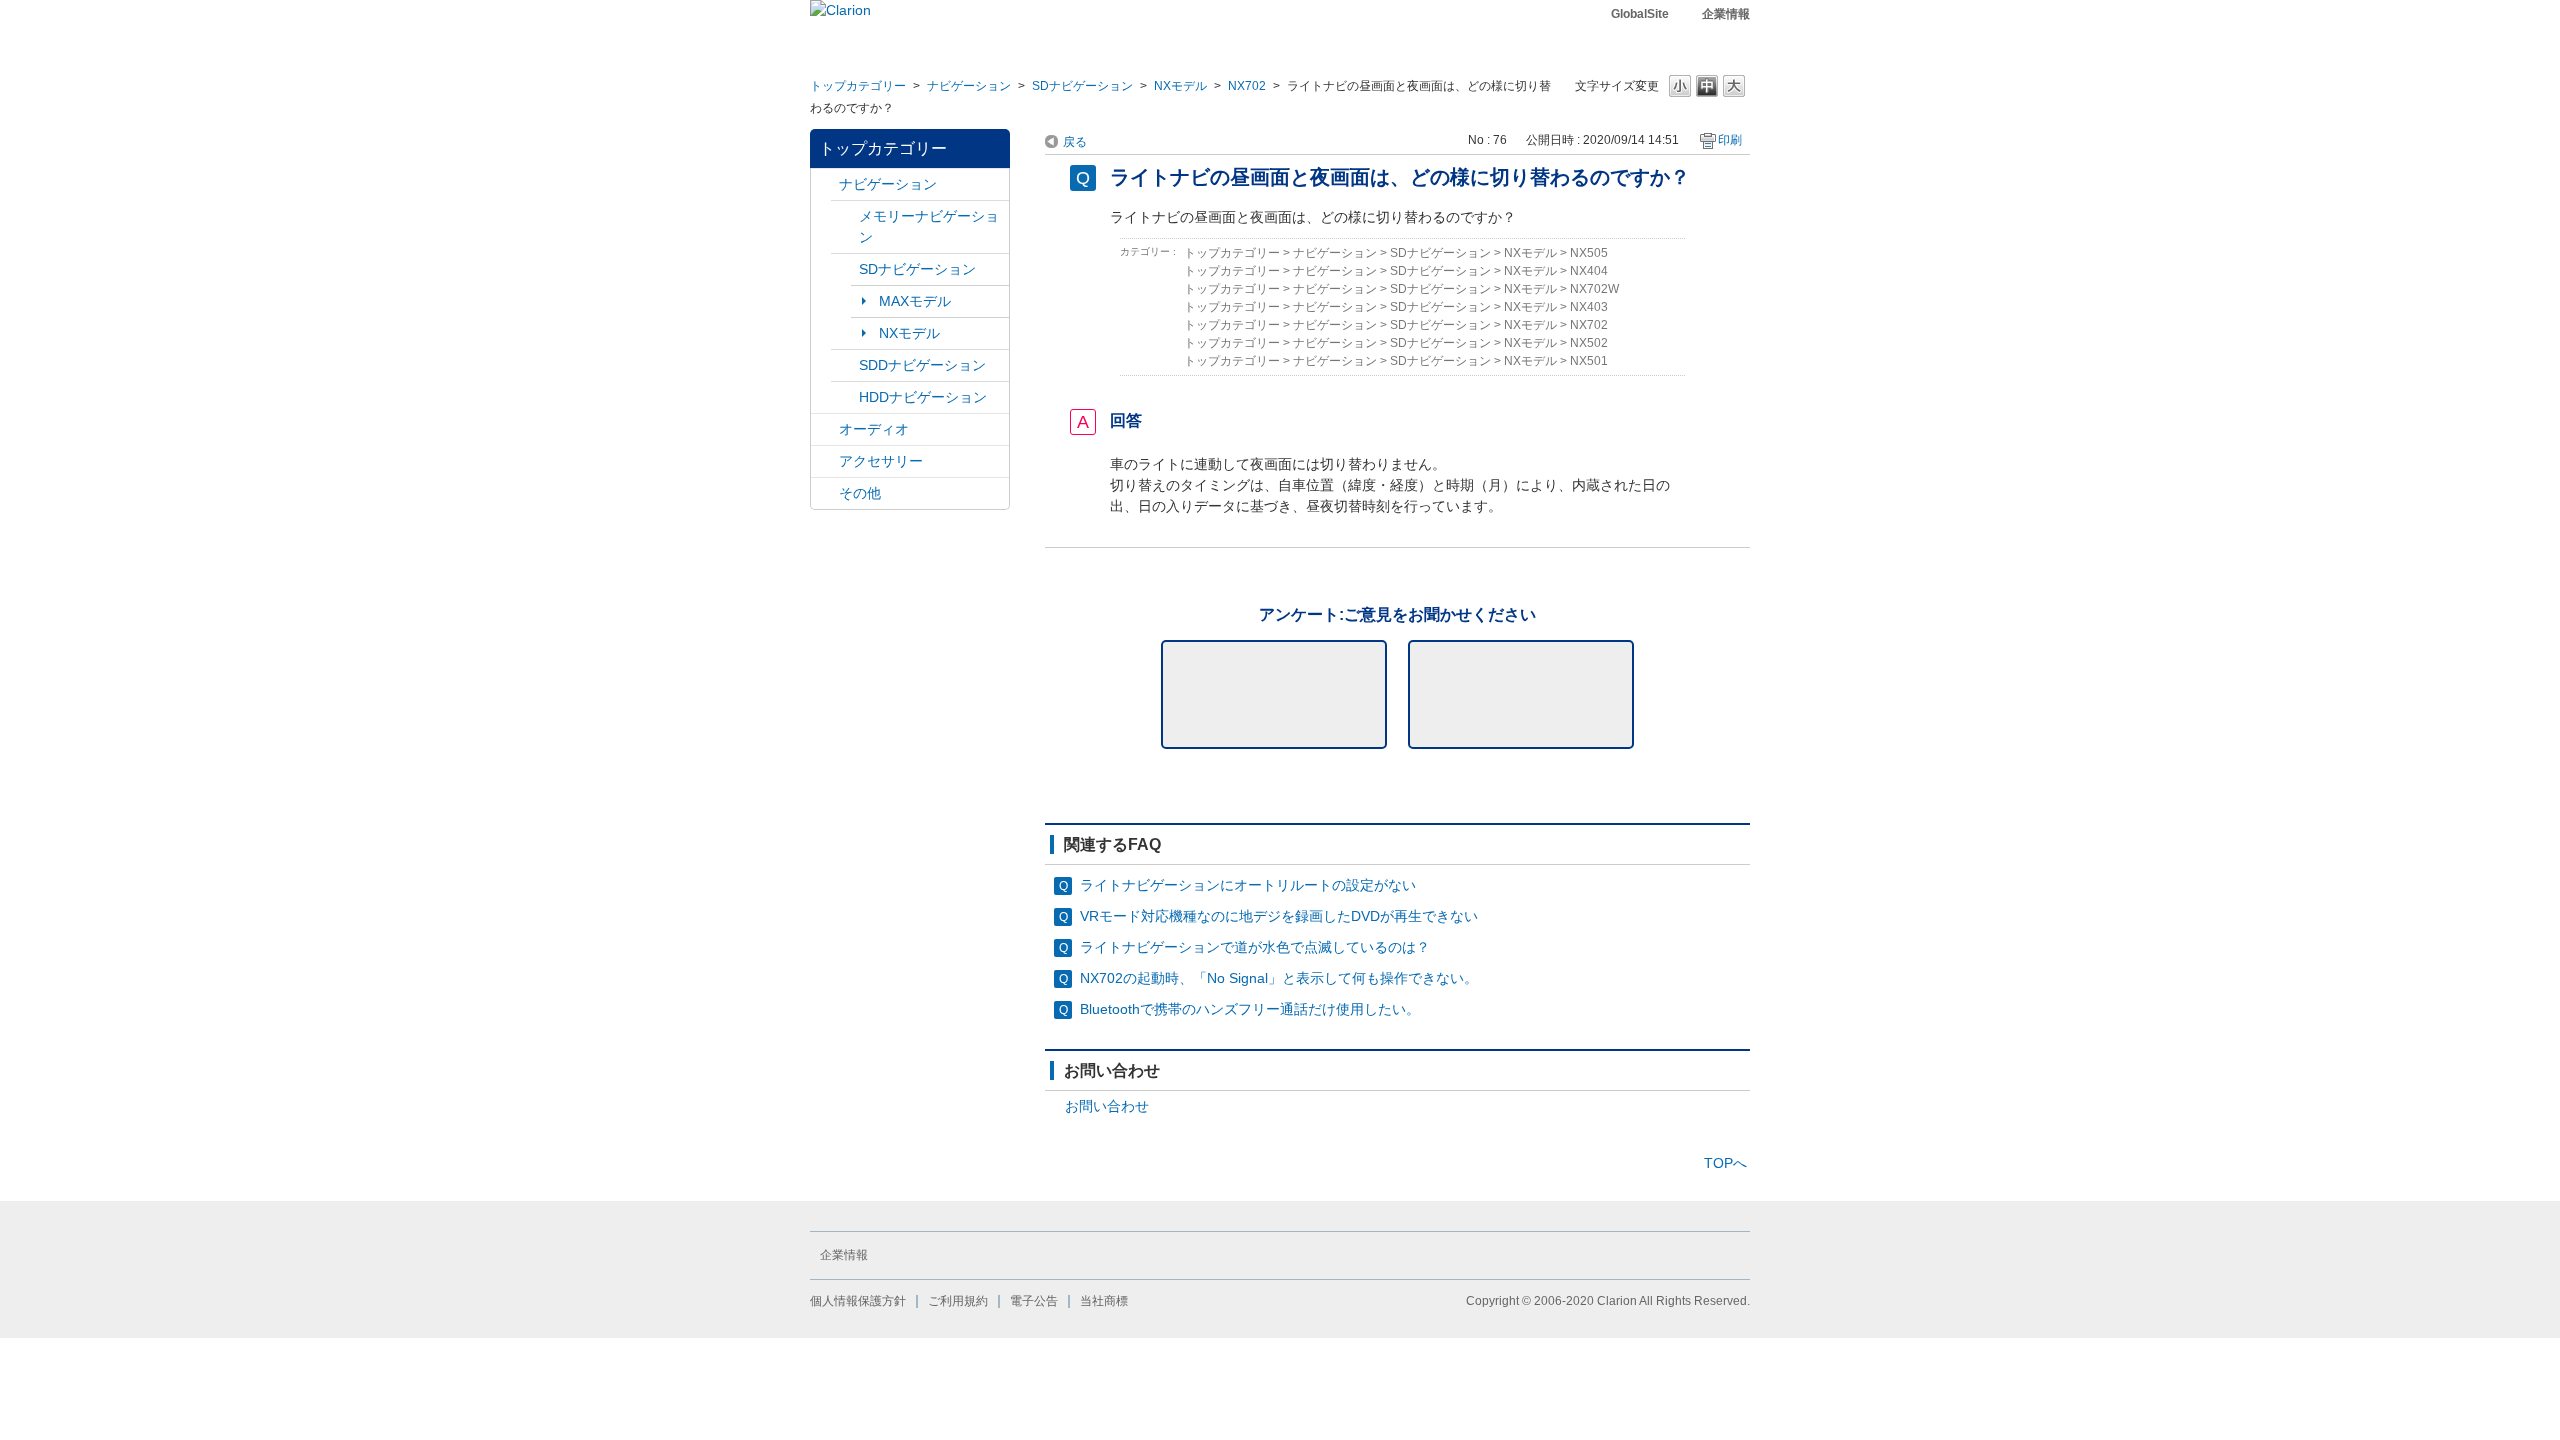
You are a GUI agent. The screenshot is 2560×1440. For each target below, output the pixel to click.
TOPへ (1725, 1163)
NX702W (1594, 289)
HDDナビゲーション (923, 397)
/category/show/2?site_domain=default (825, 184)
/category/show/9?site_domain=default (845, 365)
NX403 (1589, 307)
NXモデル (1180, 86)
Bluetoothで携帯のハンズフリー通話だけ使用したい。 (1250, 1009)
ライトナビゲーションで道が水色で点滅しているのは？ (1255, 947)
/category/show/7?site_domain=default (845, 216)
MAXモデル (915, 301)
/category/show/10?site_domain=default (825, 461)
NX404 (1589, 271)
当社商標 (1104, 1301)
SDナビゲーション (1082, 86)
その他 (860, 493)
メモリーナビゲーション (929, 226)
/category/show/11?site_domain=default (825, 493)
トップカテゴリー (858, 86)
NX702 (1247, 86)
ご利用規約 (958, 1301)
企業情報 (1726, 14)
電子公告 (1034, 1301)
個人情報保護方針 (858, 1301)
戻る (1075, 142)
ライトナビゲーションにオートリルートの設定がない (1248, 885)
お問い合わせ (1107, 1106)
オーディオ (874, 429)
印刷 (1730, 140)
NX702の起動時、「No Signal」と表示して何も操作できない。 (1279, 978)
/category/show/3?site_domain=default (845, 269)
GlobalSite (1640, 14)
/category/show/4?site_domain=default (825, 429)
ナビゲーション (969, 86)
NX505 (1589, 253)
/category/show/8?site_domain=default (845, 397)
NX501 (1589, 361)
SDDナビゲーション (922, 365)
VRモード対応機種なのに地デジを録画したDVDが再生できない (1279, 916)
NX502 (1589, 343)
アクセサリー (881, 461)
